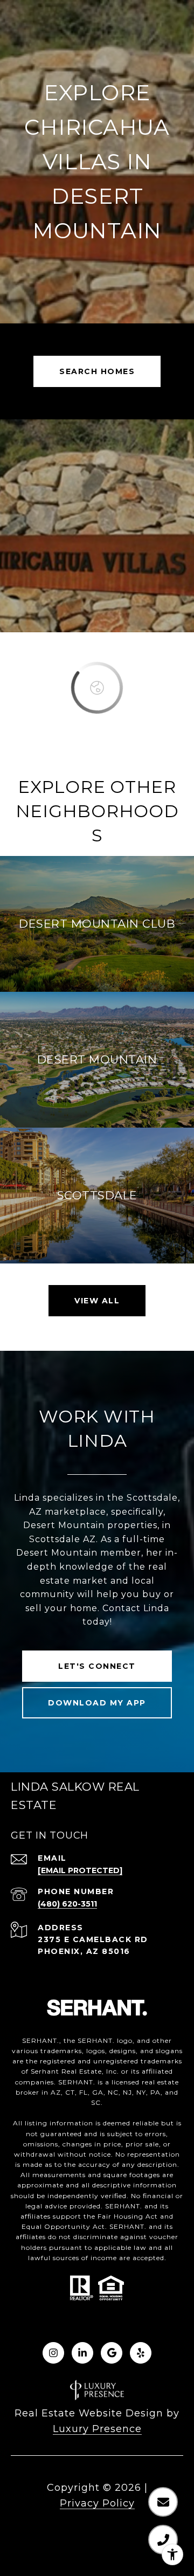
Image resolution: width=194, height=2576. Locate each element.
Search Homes (97, 371)
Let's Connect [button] (97, 1666)
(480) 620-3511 (67, 1904)
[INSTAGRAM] (53, 2353)
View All (97, 1301)
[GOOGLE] (112, 2353)
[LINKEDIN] (82, 2353)
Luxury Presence (97, 2429)
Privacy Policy (97, 2503)
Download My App (97, 1703)
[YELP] (141, 2353)
